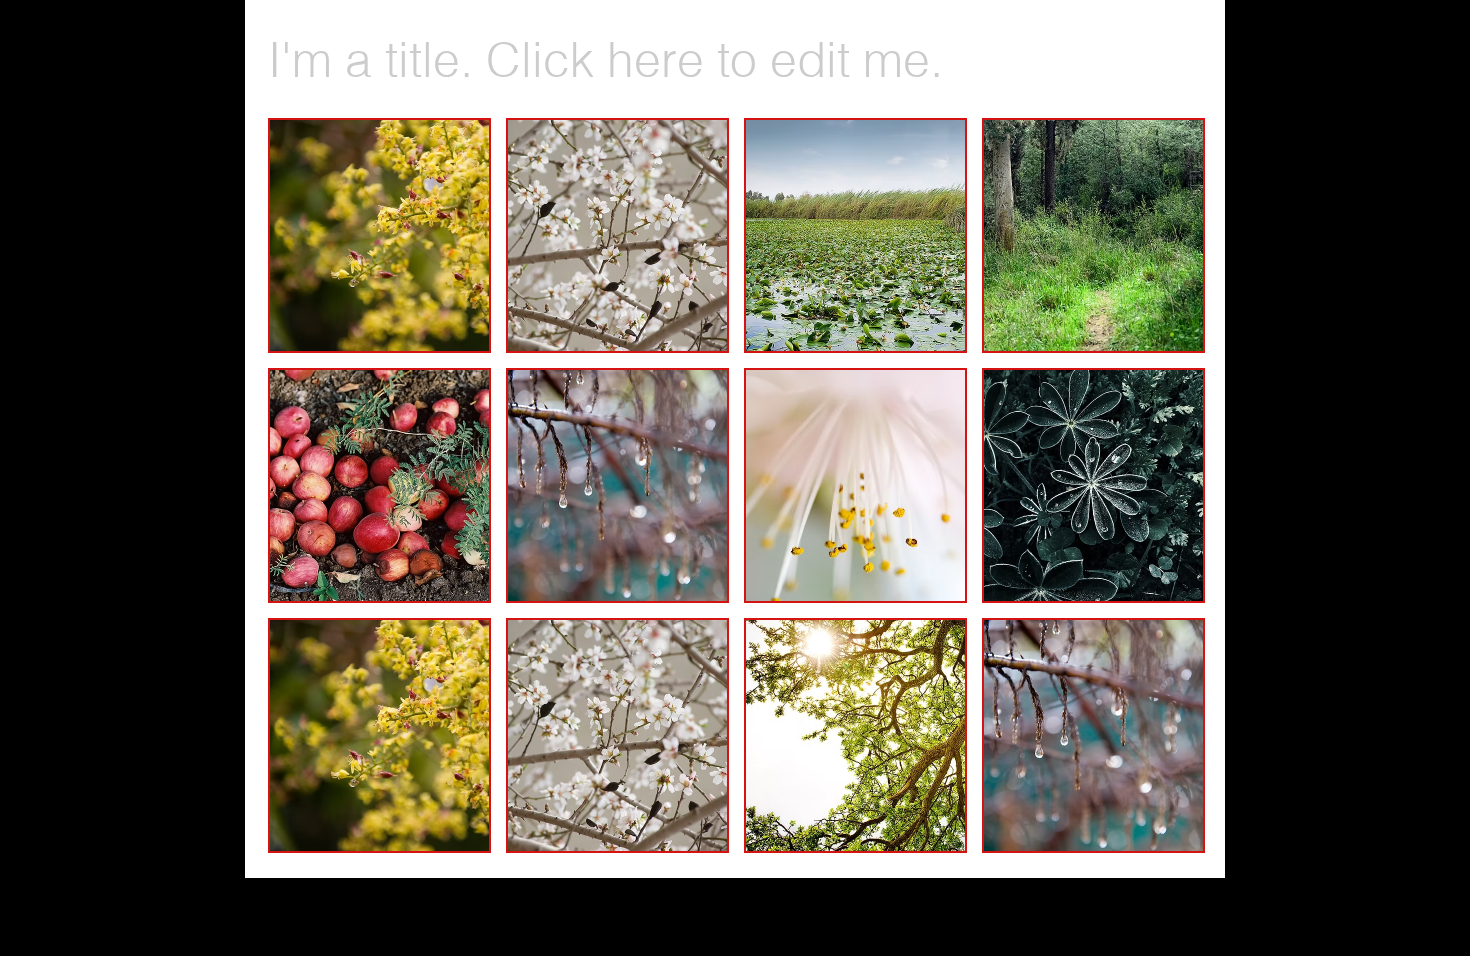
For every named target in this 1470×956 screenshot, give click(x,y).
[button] (379, 235)
